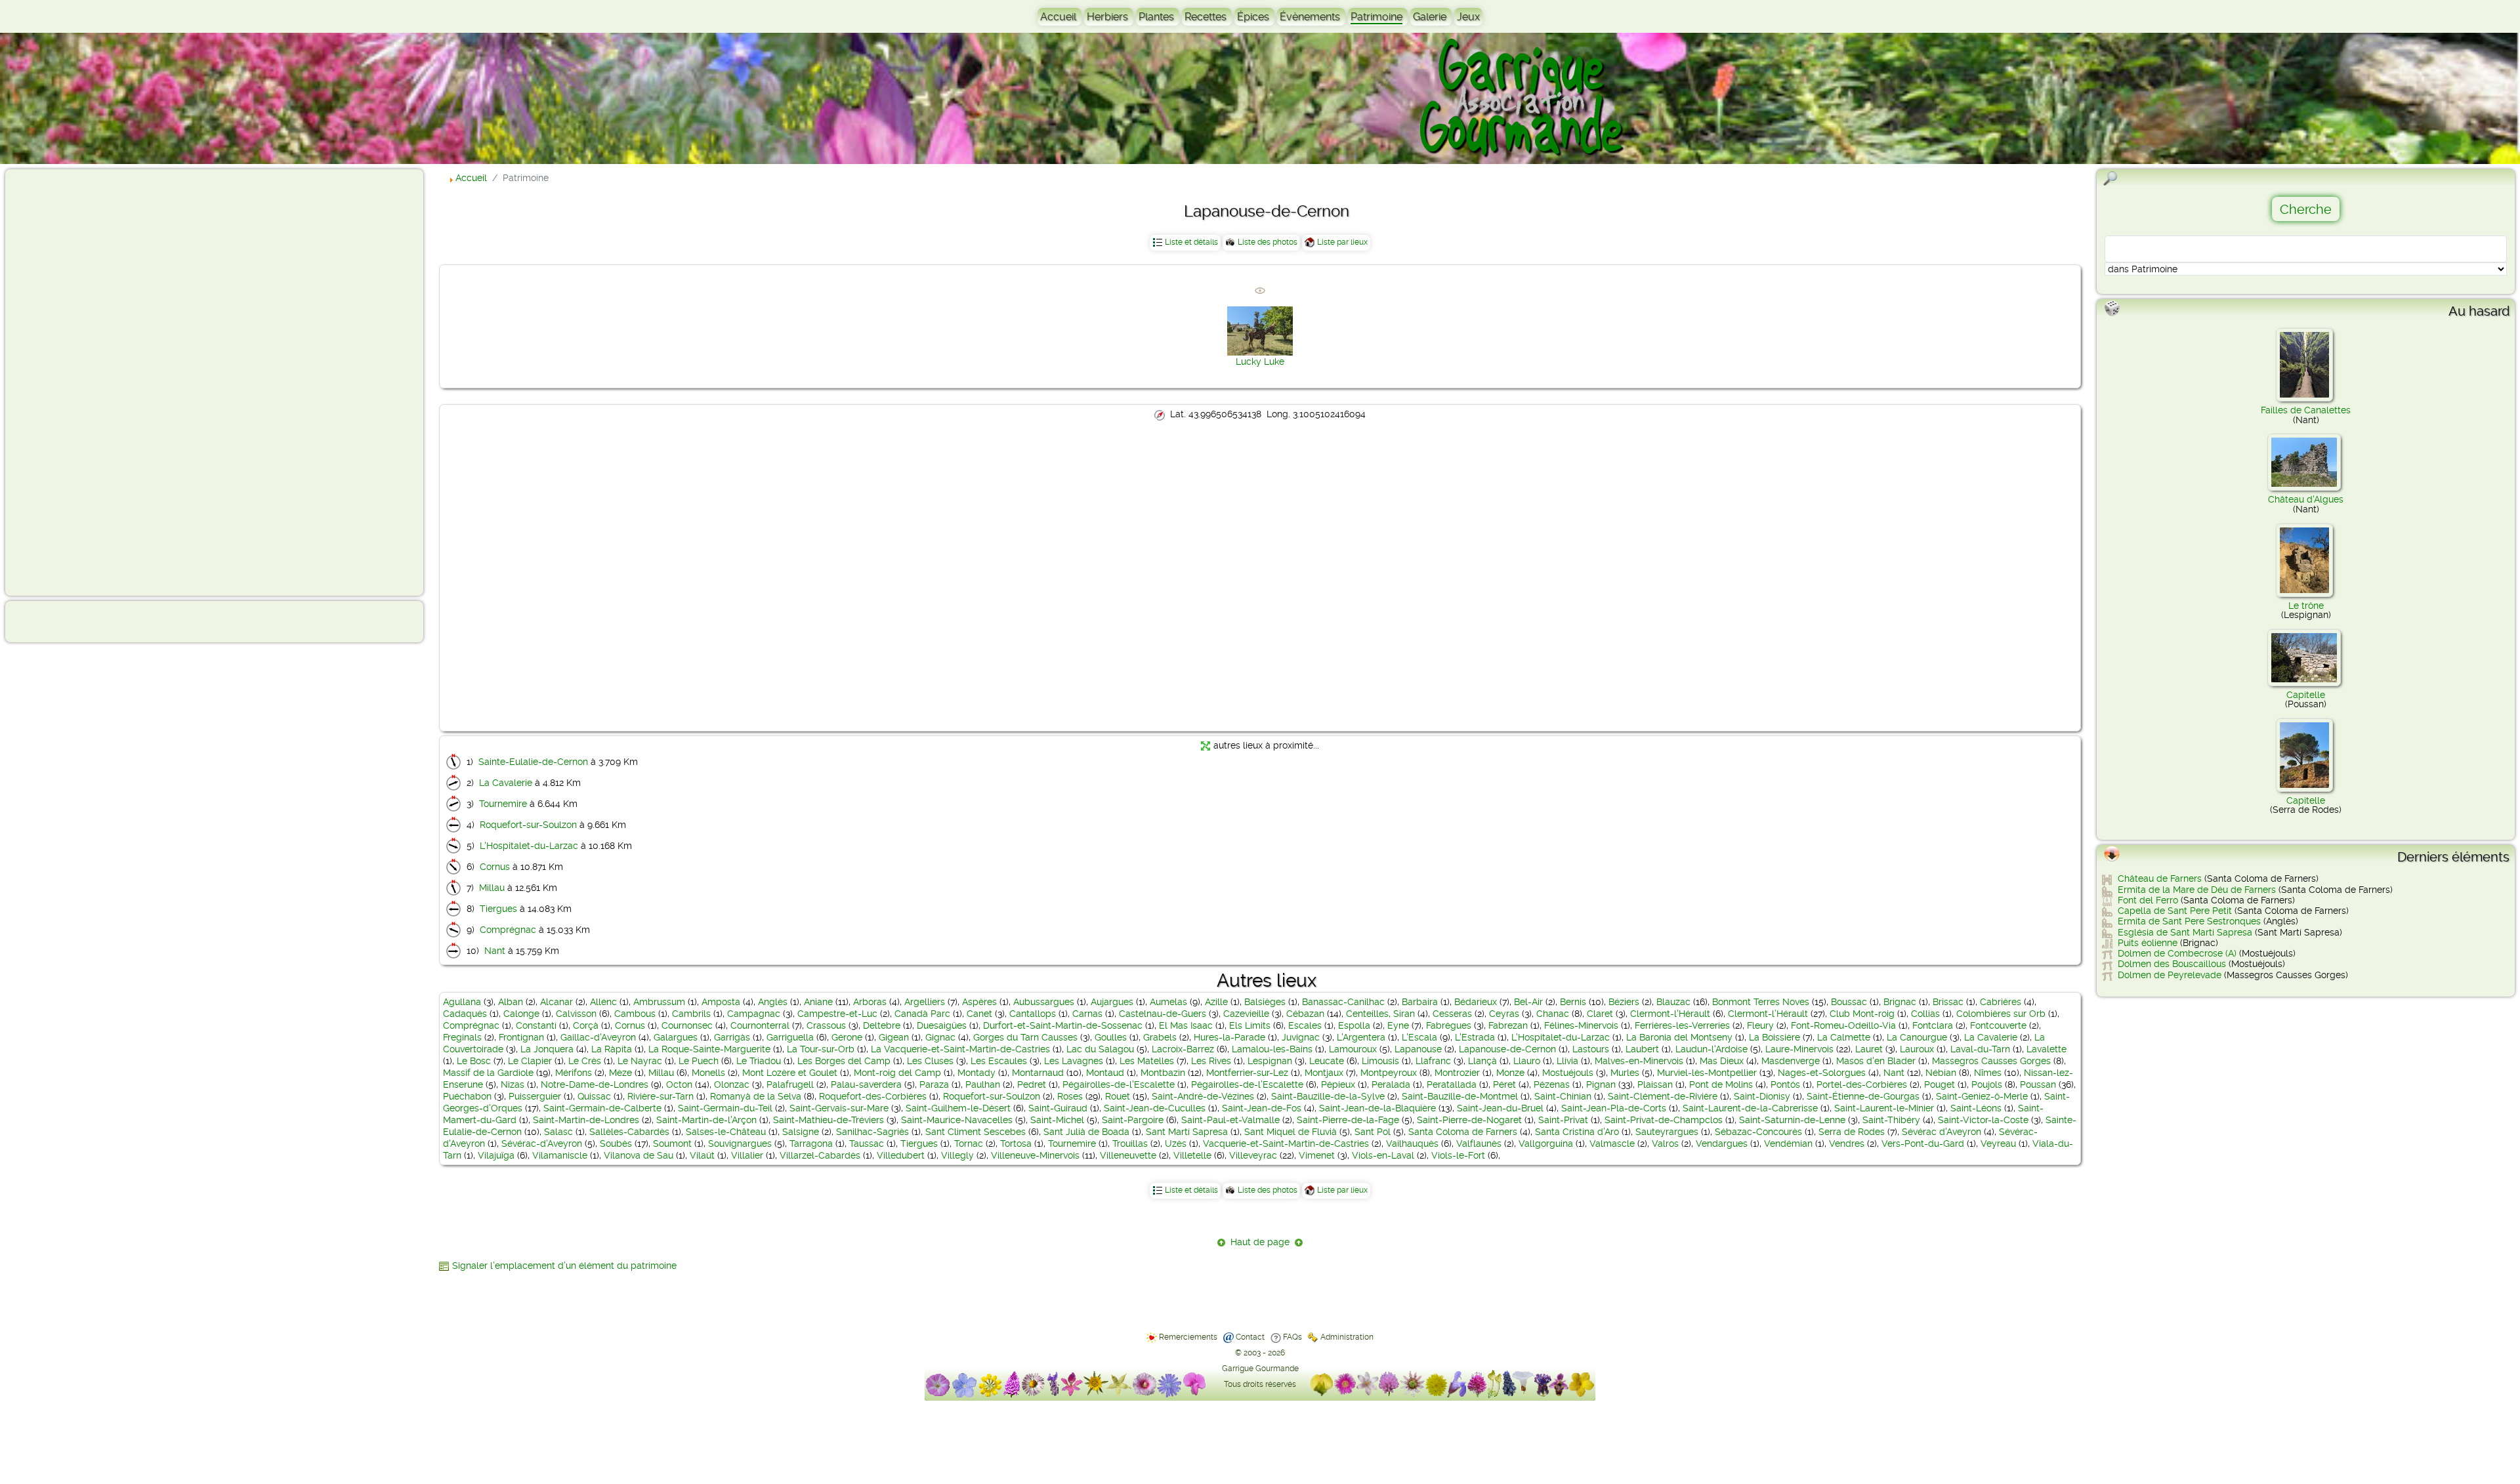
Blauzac (1673, 1002)
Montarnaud (1038, 1073)
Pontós (1785, 1084)
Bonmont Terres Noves (1761, 1002)
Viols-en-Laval (1383, 1155)
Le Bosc (474, 1061)
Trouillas (1130, 1144)
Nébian (1941, 1073)
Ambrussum (659, 1002)
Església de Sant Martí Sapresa (2185, 932)
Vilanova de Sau (639, 1155)
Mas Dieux (1722, 1061)
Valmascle (1612, 1144)
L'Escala (1419, 1037)
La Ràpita (612, 1049)
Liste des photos (1268, 242)
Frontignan (521, 1037)
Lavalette (2047, 1049)
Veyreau (1998, 1144)
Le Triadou (759, 1061)
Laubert (1642, 1049)
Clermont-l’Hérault (1768, 1014)
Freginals (462, 1037)
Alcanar (556, 1002)
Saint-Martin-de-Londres (586, 1120)
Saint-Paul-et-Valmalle (1230, 1120)
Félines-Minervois (1581, 1025)
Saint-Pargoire (1133, 1120)
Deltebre (882, 1025)
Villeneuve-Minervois (1035, 1155)
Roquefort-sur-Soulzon (528, 825)
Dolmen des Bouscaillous (2172, 964)
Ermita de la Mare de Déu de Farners (2197, 890)
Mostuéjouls (1568, 1073)
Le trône (2306, 606)
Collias (1925, 1014)
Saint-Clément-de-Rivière (1663, 1096)
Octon (679, 1084)
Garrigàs (732, 1037)
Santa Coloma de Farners (1463, 1132)
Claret (1600, 1014)
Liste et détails (1191, 242)
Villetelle (1192, 1155)
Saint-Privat (1563, 1120)
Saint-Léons (1976, 1108)
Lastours (1591, 1049)
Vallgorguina (1546, 1144)
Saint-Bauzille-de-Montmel (1460, 1096)
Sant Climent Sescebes (976, 1132)
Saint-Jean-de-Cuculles (1155, 1108)
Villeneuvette (1128, 1155)
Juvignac (1301, 1037)
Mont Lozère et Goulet (790, 1073)
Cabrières (2001, 1002)
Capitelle (2306, 695)
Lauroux (1917, 1049)
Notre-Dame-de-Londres (595, 1084)
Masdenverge (1791, 1061)
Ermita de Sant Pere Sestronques (2189, 921)
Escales (1305, 1025)
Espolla (1354, 1025)
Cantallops (1033, 1014)
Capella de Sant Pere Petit (2175, 911)
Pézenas (1552, 1084)
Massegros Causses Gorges (1991, 1061)
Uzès (1176, 1144)
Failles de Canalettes (2306, 410)
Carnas (1087, 1014)
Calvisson (576, 1014)
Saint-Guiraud (1058, 1108)
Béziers (1624, 1002)
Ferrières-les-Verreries (1682, 1025)
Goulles (1111, 1037)
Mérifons (574, 1073)
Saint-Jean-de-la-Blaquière (1377, 1108)
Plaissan (1655, 1084)
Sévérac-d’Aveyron (542, 1144)
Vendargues (1722, 1144)
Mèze (620, 1073)
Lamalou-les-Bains (1272, 1049)
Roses (1070, 1096)
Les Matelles (1147, 1061)
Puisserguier (535, 1096)
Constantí (536, 1025)
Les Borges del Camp (844, 1061)
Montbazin (1163, 1073)
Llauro (1527, 1061)
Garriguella (790, 1037)
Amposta (721, 1002)
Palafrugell (790, 1084)
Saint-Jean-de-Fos (1262, 1108)
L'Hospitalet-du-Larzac (529, 846)
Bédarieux (1476, 1002)
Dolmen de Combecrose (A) (2177, 953)
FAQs (1292, 1337)
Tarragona (811, 1144)
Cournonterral (760, 1025)
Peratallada (1452, 1084)
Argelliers (925, 1002)
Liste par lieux (1342, 242)
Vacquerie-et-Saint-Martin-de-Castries (1286, 1144)
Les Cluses (930, 1061)
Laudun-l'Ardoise (1711, 1049)
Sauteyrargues (1667, 1132)
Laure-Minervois (1799, 1049)
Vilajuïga (496, 1155)
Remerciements (1188, 1337)
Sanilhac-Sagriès (872, 1132)
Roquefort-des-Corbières (873, 1096)
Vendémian (1788, 1144)
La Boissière (1774, 1037)
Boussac (1849, 1002)
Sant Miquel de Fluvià (1291, 1132)
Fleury (1760, 1025)
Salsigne (801, 1132)
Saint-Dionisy (1762, 1096)
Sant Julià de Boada (1086, 1132)
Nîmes (1988, 1073)
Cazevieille (1246, 1014)
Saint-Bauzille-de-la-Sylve (1328, 1096)
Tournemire (503, 804)
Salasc (558, 1132)
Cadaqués (465, 1014)
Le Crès (585, 1061)
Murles (1625, 1073)
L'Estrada (1475, 1037)
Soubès (616, 1144)
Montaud (1105, 1073)
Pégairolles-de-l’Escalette (1247, 1084)
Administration (1347, 1337)
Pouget (1940, 1084)
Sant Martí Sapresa (1187, 1132)
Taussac (867, 1144)
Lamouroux (1353, 1049)
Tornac (969, 1144)
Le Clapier (530, 1061)
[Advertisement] (63, 382)
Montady (976, 1073)
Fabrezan (1508, 1025)
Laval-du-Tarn (1980, 1049)
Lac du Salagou (1100, 1049)
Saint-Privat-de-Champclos (1664, 1120)
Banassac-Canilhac (1343, 1002)
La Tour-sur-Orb (821, 1049)
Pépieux (1338, 1084)
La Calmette (1844, 1037)
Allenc (603, 1002)
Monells (708, 1073)
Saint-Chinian (1563, 1096)
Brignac (1900, 1002)
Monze (1510, 1073)
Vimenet (1317, 1155)
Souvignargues (740, 1144)
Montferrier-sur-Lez (1247, 1073)
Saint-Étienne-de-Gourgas (1863, 1096)
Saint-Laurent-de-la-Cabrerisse (1750, 1108)
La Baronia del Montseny (1679, 1037)
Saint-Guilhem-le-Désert (958, 1108)
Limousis (1380, 1061)
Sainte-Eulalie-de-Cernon (533, 762)
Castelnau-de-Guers (1163, 1014)
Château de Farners (2160, 878)
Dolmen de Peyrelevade (2170, 975)
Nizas (513, 1084)
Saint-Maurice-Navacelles (957, 1120)
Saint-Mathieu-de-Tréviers (829, 1120)
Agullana (462, 1002)
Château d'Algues (2306, 499)
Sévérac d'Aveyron (1942, 1132)
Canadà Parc (922, 1014)
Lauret (1869, 1049)
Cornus (495, 867)
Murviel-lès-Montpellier (1707, 1073)
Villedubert (901, 1155)
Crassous (826, 1025)
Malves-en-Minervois (1639, 1061)
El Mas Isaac (1186, 1025)
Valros (1665, 1144)
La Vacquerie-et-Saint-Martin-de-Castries (960, 1049)
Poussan (2038, 1084)
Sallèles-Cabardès (629, 1132)
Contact (1250, 1337)
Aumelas (1168, 1002)
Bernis (1573, 1002)
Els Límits (1250, 1025)
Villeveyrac (1253, 1155)
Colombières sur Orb (2001, 1014)
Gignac (940, 1037)
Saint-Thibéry (1891, 1120)
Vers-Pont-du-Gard (1923, 1144)
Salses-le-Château (726, 1132)
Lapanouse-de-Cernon (1507, 1049)
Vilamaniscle (560, 1155)
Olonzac (732, 1084)
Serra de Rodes (1852, 1132)
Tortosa (1016, 1144)
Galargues (676, 1037)
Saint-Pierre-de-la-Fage (1348, 1120)
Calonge (521, 1014)
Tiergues (498, 909)
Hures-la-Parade (1229, 1037)
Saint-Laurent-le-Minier (1884, 1108)
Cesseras (1452, 1014)
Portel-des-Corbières (1862, 1084)
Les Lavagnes (1074, 1061)
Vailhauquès (1412, 1144)
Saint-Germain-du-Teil (725, 1108)
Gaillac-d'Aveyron (598, 1037)
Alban (511, 1002)
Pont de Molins (1721, 1084)
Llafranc (1433, 1061)
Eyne (1398, 1025)
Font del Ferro (2148, 900)
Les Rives (1211, 1061)
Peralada (1391, 1084)
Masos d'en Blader (1876, 1061)
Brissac (1948, 1002)
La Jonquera (547, 1049)
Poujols (1987, 1084)
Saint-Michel (1057, 1120)
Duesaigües (942, 1025)
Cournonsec (687, 1025)
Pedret (1032, 1084)
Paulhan (983, 1084)
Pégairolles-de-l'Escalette (1119, 1084)
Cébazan (1305, 1014)
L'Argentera (1361, 1037)
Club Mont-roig (1862, 1014)
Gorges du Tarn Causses (1025, 1037)
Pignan (1601, 1084)
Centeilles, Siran (1380, 1014)
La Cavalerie (506, 783)
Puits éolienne (2148, 943)
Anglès (773, 1002)
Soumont (672, 1144)
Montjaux (1324, 1073)
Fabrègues (1449, 1025)
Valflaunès (1479, 1144)
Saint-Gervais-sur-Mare (839, 1108)
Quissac (594, 1096)
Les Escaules (999, 1061)
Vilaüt (702, 1155)
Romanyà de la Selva (756, 1096)
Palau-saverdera (866, 1084)
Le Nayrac (640, 1061)
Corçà (586, 1025)
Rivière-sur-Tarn (661, 1096)
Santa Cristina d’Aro (1577, 1132)
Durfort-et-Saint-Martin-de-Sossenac (1063, 1025)
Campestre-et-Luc (837, 1014)
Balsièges (1265, 1002)
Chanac (1553, 1014)
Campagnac (754, 1014)
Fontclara (1933, 1025)
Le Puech (699, 1061)
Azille (1216, 1002)
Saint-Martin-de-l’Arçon (706, 1120)
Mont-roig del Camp (897, 1073)
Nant (495, 951)
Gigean (894, 1037)
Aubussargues (1044, 1002)
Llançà (1482, 1061)
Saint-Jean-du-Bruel (1500, 1108)
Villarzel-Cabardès (820, 1155)
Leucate (1327, 1061)
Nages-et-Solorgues (1822, 1073)
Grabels (1160, 1037)
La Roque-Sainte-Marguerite (709, 1049)
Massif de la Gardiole (488, 1073)
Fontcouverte (1998, 1025)
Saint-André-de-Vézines (1203, 1096)
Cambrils (691, 1014)
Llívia (1567, 1061)
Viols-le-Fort (1458, 1155)
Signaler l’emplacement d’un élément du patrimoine (564, 1266)
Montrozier (1457, 1073)
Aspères (979, 1002)
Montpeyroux (1389, 1073)
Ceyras (1504, 1014)
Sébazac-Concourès (1758, 1132)
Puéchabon (467, 1096)
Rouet (1118, 1096)
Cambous (635, 1014)
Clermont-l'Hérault (1670, 1014)
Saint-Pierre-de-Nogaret (1469, 1120)
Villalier (747, 1155)
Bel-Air (1528, 1002)
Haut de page (1260, 1242)
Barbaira (1420, 1002)
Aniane (818, 1002)
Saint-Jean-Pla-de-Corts (1614, 1108)
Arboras (870, 1002)
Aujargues (1112, 1002)
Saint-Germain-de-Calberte (602, 1108)
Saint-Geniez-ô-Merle (1982, 1096)
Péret (1504, 1084)
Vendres (1847, 1144)
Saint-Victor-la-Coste (1983, 1120)
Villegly (957, 1155)
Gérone (847, 1037)
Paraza (934, 1084)
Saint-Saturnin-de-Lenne (1792, 1120)
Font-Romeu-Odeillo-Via (1843, 1025)
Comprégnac (508, 930)
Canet (979, 1014)
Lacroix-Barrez (1183, 1049)
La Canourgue (1917, 1037)
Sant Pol (1373, 1132)
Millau (492, 888)
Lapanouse (1418, 1049)
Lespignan (1270, 1061)
